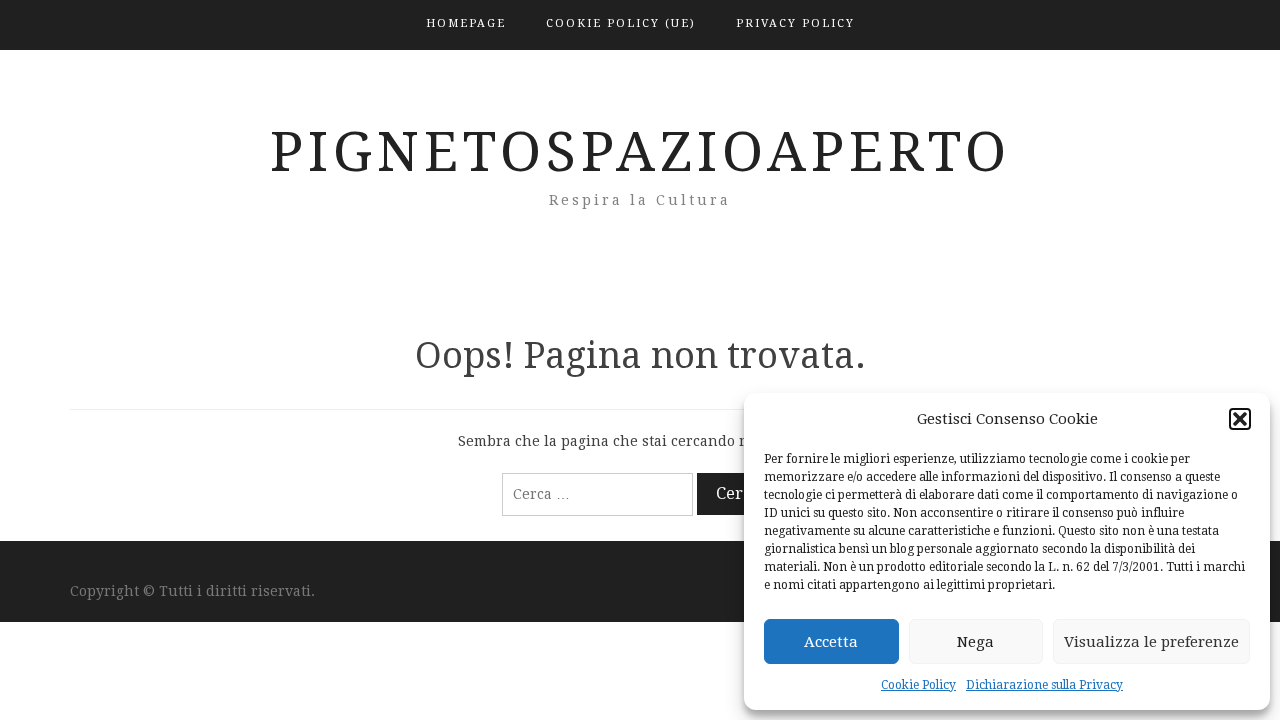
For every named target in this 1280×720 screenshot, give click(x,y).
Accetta (831, 642)
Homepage (466, 23)
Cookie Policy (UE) (621, 23)
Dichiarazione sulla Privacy (1044, 685)
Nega (975, 642)
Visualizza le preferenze (1151, 642)
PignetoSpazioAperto (640, 152)
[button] (1240, 419)
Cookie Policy (918, 685)
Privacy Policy (795, 23)
